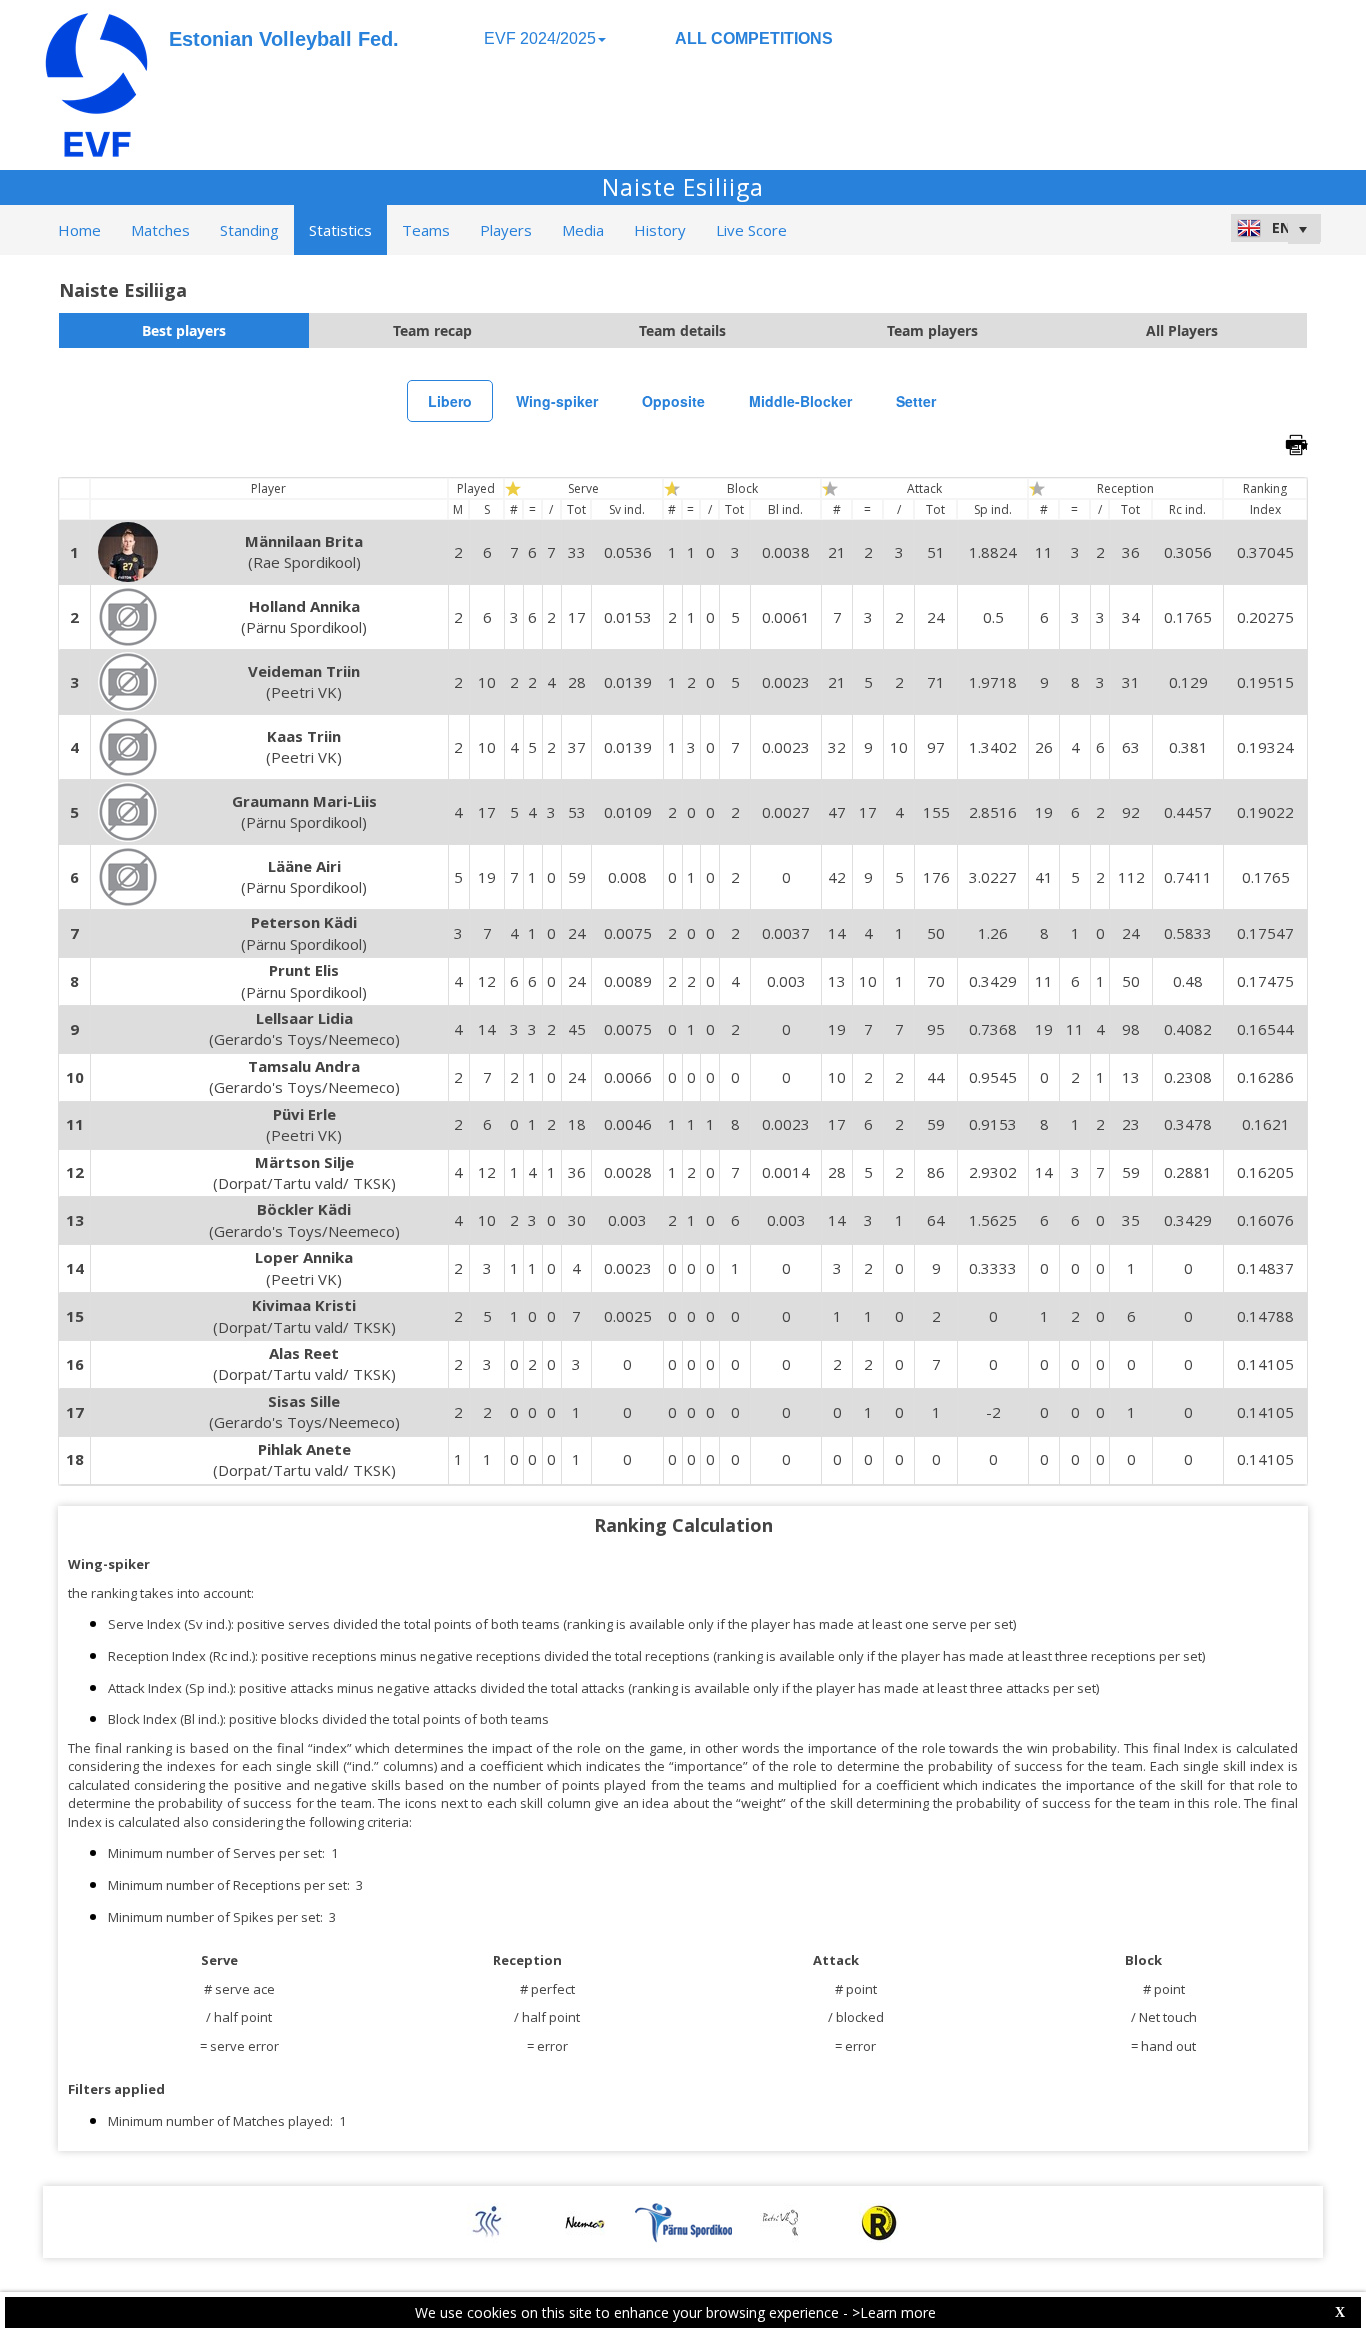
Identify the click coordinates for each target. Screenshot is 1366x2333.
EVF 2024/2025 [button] (540, 38)
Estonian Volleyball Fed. (284, 39)
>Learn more (894, 2312)
